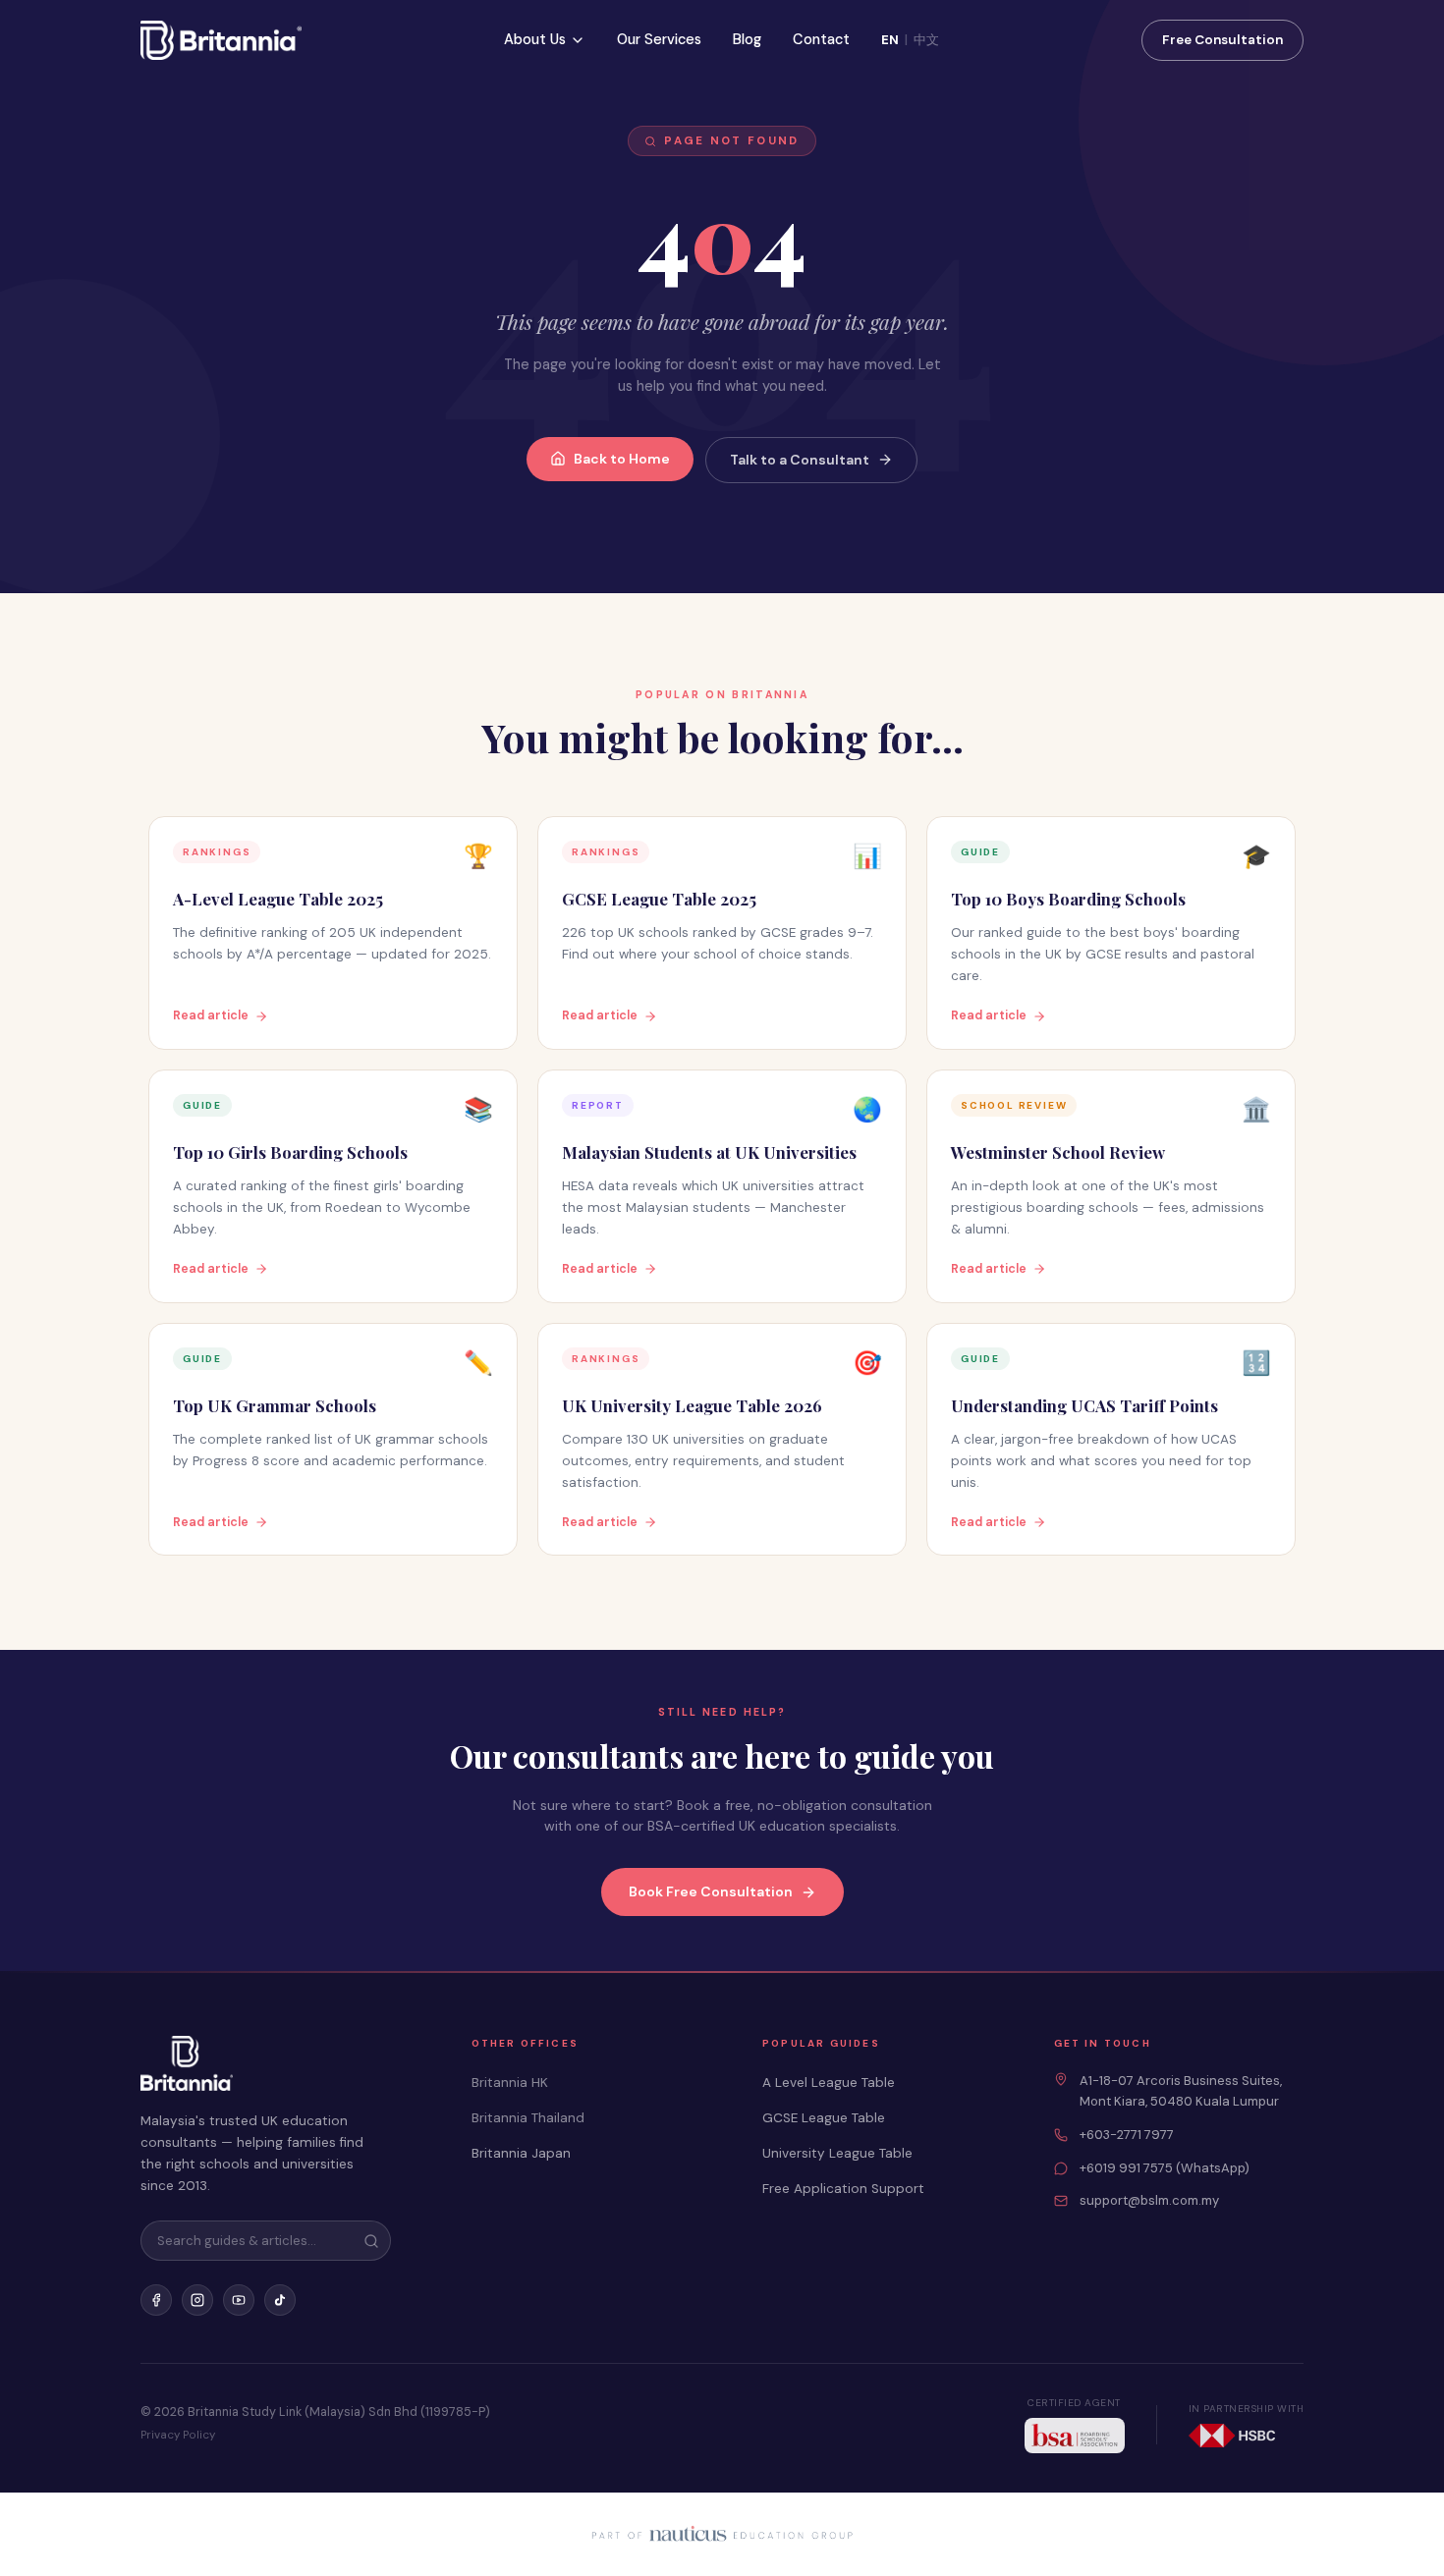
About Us (535, 39)
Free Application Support (843, 2189)
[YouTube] (239, 2300)
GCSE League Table (824, 2118)
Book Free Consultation (711, 1891)
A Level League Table (829, 2083)
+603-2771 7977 (1127, 2135)
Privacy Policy (178, 2435)
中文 (926, 40)
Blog (747, 39)
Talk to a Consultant (800, 460)
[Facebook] (156, 2300)
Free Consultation (1222, 40)
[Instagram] (197, 2300)
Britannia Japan (521, 2153)
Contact (821, 39)
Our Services (659, 39)
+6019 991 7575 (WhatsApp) (1165, 2168)
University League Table (837, 2153)
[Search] (371, 2241)
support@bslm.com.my (1149, 2200)
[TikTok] (280, 2300)
